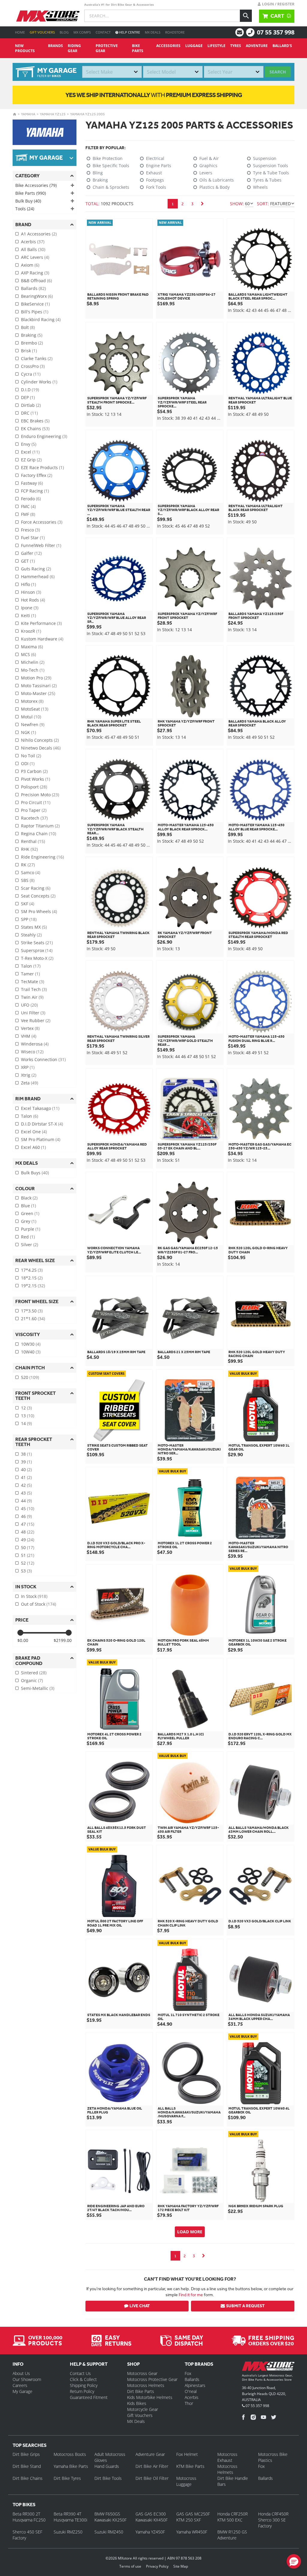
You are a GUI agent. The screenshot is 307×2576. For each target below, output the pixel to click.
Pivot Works (36, 779)
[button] (294, 2561)
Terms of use (130, 2566)
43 (26, 1493)
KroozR (31, 631)
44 (26, 1501)
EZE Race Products (42, 467)
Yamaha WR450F (192, 2532)
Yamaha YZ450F (150, 2532)
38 (26, 1454)
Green (30, 1213)
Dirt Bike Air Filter (152, 2466)
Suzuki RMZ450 (109, 2532)
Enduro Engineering (44, 436)
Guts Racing (36, 569)
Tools (25, 209)
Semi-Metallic (38, 1688)
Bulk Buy (28, 201)
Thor (189, 2403)
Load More (190, 2232)
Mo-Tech (33, 670)
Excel (30, 452)
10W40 (31, 1352)
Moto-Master (38, 693)
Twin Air (32, 997)
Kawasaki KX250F (110, 2520)
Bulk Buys (35, 1173)
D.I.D (30, 390)
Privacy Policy (157, 2566)
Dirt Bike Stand (27, 2466)
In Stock (34, 1596)
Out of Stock (39, 1604)
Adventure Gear (150, 2454)
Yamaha (28, 114)
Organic (32, 1680)
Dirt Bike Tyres (67, 2478)
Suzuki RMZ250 (68, 2532)
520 (30, 1377)
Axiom (30, 265)
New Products (25, 48)
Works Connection (43, 1059)
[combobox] (112, 72)
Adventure (257, 46)
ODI (28, 763)
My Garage (22, 2391)
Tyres (236, 46)
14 (26, 1423)
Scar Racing (36, 888)
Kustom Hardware (42, 639)
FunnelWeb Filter (41, 545)
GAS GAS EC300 (151, 2514)
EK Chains (35, 429)
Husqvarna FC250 (29, 2520)
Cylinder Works (39, 382)
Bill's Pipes (35, 312)
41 (26, 1477)
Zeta (30, 1083)
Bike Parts (138, 48)
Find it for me (191, 2295)
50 (28, 1547)
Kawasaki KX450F (152, 2520)
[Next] (202, 204)
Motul (31, 717)
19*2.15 (33, 1286)
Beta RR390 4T (67, 2514)
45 (28, 1508)
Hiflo (28, 584)
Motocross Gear (142, 2373)
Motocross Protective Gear (152, 2379)
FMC (28, 506)
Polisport (34, 787)
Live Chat (140, 2306)
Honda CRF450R (273, 2514)
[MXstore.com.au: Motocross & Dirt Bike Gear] (48, 16)
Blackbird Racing (41, 319)
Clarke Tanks (37, 358)
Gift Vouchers (42, 32)
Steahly (31, 935)
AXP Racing (35, 273)
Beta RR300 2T (26, 2514)
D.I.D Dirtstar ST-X (42, 1124)
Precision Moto (40, 795)
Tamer (30, 974)
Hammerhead (38, 577)
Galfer (31, 553)
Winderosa (35, 1044)
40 (26, 1470)
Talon (31, 966)
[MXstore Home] (268, 2367)
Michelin (33, 662)
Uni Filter (33, 1013)
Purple (31, 1229)
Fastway (32, 483)
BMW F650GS (107, 2514)
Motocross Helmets (146, 2385)
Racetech (34, 818)
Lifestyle (216, 46)
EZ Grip (31, 460)
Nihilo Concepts (40, 740)
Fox (188, 2373)
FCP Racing (35, 491)
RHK (29, 849)
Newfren (33, 725)
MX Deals (153, 32)
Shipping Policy (84, 2385)
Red (28, 1237)
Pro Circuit (36, 802)
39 (26, 1462)
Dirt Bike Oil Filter (152, 2478)
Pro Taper (34, 810)
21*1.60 (33, 1319)
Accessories (168, 46)
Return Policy (82, 2391)
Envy (29, 444)
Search (278, 72)
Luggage (194, 46)
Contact (103, 32)
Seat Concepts (38, 896)
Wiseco (32, 1052)
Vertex (30, 1028)
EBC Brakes (35, 421)
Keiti (28, 615)
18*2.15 (32, 1278)
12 (26, 1408)
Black (29, 1198)
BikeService (35, 304)
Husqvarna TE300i (70, 2520)
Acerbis (33, 242)
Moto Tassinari (39, 686)
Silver (30, 1245)
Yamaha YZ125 (53, 114)
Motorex (32, 701)
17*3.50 (32, 1311)
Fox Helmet (187, 2454)
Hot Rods (33, 600)
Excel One (34, 1132)
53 (26, 1571)
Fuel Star (33, 538)
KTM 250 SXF (189, 2520)
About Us (21, 2373)
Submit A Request (245, 2306)
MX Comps (82, 32)
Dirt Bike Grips (26, 2454)
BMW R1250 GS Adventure (232, 2535)
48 (28, 1532)
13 (28, 1416)
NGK (28, 732)
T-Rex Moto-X (37, 958)
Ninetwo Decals (41, 748)
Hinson (31, 592)
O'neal (191, 2391)
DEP (28, 397)
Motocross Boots (70, 2454)
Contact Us (80, 2373)
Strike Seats (37, 943)
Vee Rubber (36, 1020)
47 (28, 1524)
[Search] (246, 16)
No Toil (31, 756)
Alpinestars (195, 2385)
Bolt (28, 327)
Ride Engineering (42, 857)
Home (20, 32)
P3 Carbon (34, 771)
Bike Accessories (36, 185)
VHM (29, 1036)
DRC (29, 413)
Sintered (34, 1673)
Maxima (32, 647)
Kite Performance (41, 623)
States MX (34, 927)
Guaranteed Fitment (89, 2397)
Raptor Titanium (40, 826)
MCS (28, 654)
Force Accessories (42, 522)
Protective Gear (107, 48)
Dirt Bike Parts (141, 2391)
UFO (29, 1005)
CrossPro (33, 366)
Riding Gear (74, 48)
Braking (32, 335)
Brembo (32, 343)
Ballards (33, 288)
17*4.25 (32, 1270)
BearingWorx (37, 296)
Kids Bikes (137, 2403)
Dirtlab (31, 405)
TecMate (33, 982)
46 (26, 1516)
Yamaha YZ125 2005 (88, 114)
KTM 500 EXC (230, 2520)
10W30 (31, 1344)
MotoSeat (35, 709)
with (154, 95)
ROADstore (175, 32)
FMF (28, 514)
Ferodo (31, 499)
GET (28, 561)
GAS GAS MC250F (193, 2514)
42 (26, 1485)
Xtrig (29, 1075)
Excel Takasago (40, 1108)
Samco (31, 872)
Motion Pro (36, 678)
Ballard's (282, 46)
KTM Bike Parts (190, 2466)
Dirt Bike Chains (28, 2478)
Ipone (30, 608)
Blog (64, 32)
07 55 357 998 (276, 32)
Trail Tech (34, 989)
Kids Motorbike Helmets (150, 2397)
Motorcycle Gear (143, 2409)
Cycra (31, 374)
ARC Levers (35, 257)
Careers (20, 2385)
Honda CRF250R (232, 2514)
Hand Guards (107, 2466)
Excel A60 (33, 1147)
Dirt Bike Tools (108, 2478)
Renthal (33, 841)
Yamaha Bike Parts (71, 2466)
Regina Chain (39, 834)
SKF (28, 904)
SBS (28, 880)
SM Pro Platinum (41, 1139)
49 (28, 1540)
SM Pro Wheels (39, 911)
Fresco (30, 530)
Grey (29, 1221)
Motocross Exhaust (227, 2457)
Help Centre (129, 32)
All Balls (33, 249)
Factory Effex (37, 475)
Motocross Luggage (186, 2481)
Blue (28, 1206)
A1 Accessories (39, 234)
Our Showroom (27, 2379)
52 (28, 1563)
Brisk (29, 351)
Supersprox (37, 950)
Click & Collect (83, 2379)
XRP (28, 1067)
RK (28, 865)
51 (28, 1555)
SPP (29, 919)
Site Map (181, 2566)
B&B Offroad (36, 281)
